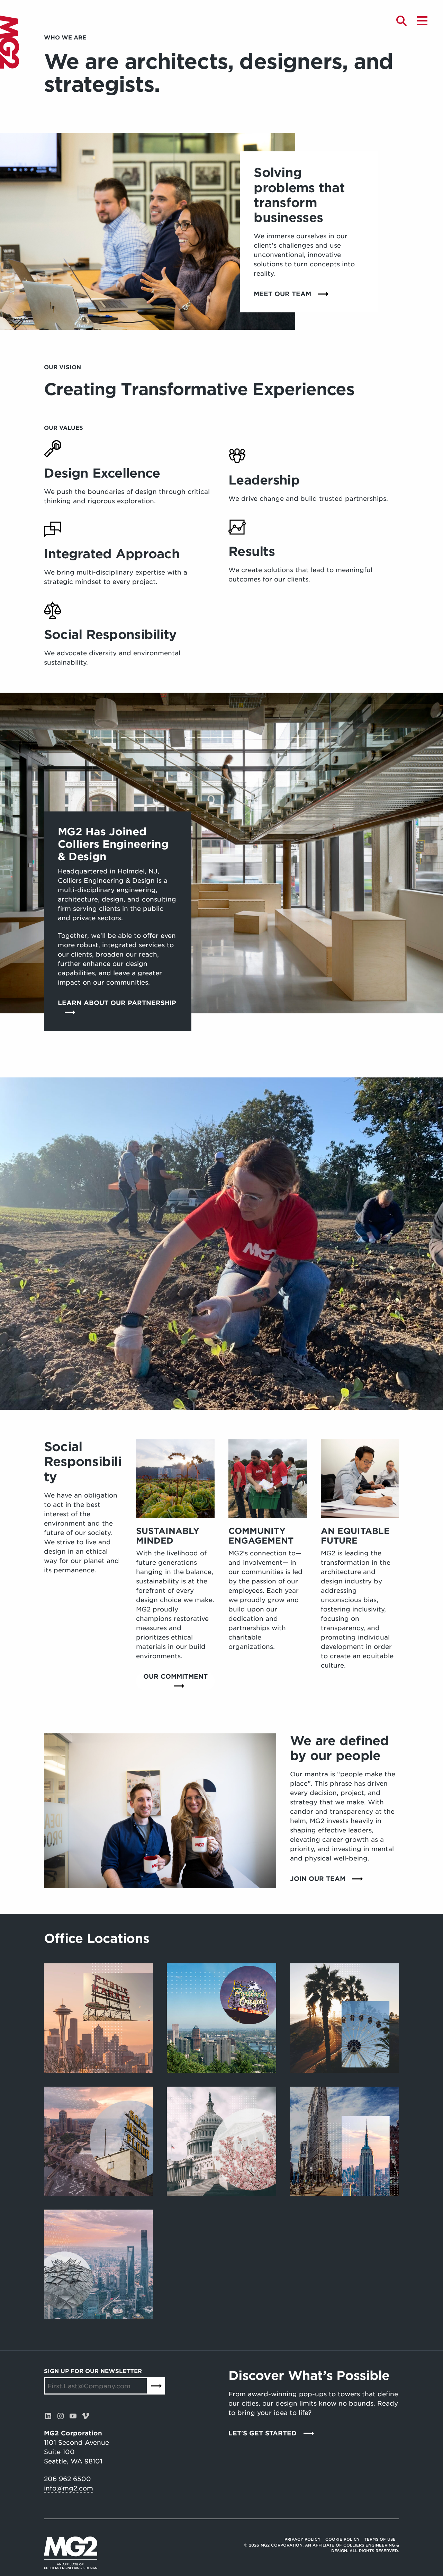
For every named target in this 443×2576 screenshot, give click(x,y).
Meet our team (282, 294)
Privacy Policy (302, 2539)
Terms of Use (380, 2539)
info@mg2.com (69, 2488)
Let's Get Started (263, 2433)
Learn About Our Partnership (117, 1003)
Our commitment (175, 1676)
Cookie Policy (342, 2539)
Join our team (318, 1879)
